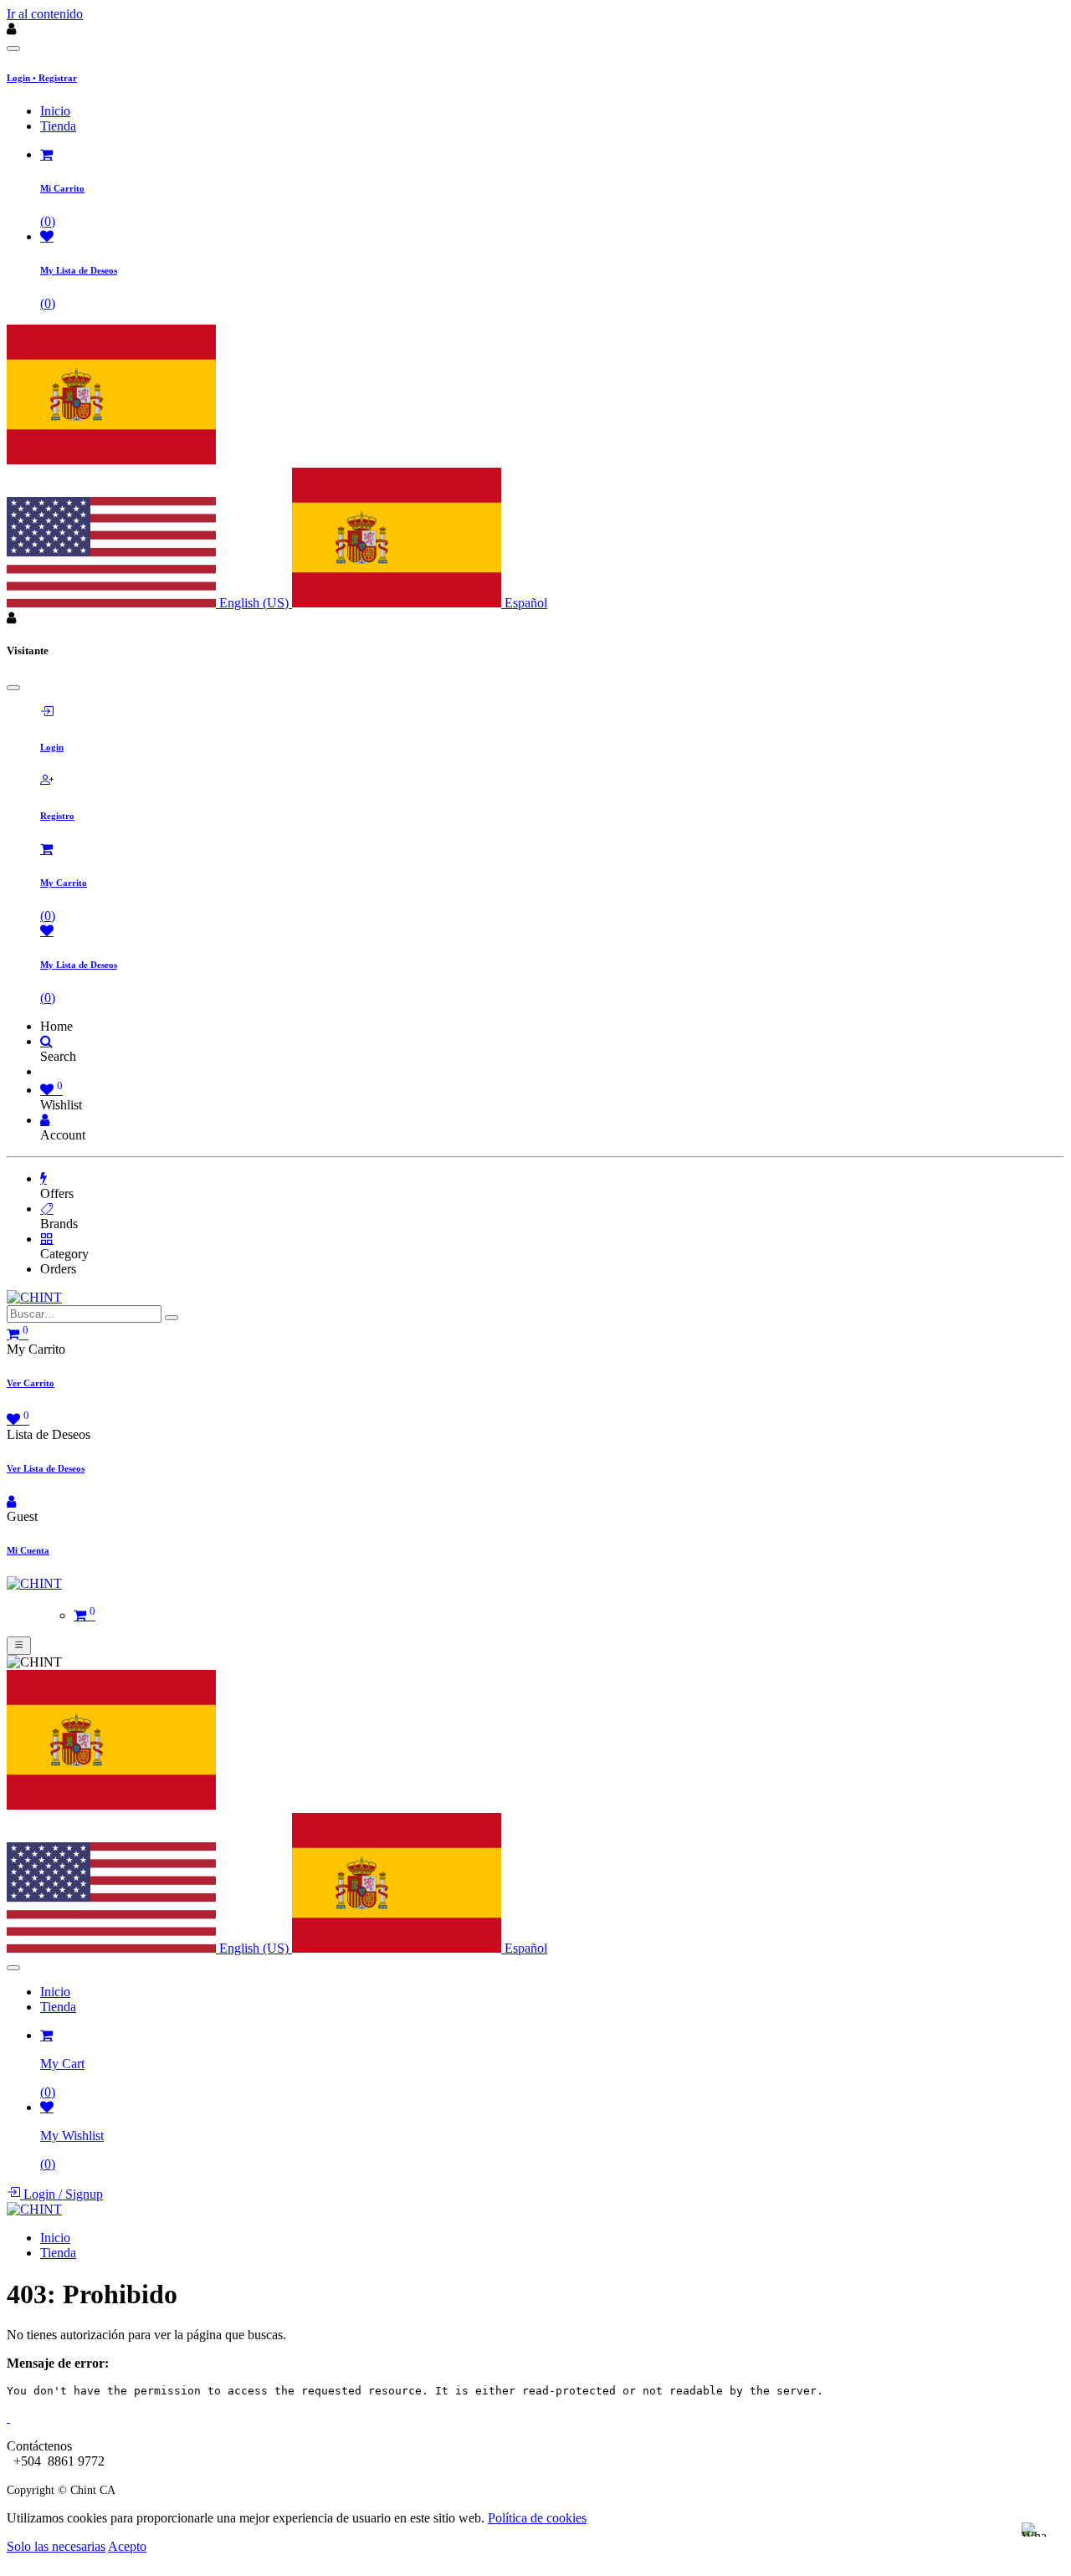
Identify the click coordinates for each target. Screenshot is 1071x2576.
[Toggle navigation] (19, 1646)
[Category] (47, 1239)
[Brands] (47, 1209)
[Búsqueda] (172, 1318)
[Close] (13, 49)
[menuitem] (55, 111)
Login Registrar (42, 78)
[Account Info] (45, 1120)
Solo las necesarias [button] (56, 2546)
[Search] (46, 1041)
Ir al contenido (45, 14)
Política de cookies (537, 2518)
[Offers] (44, 1178)
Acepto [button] (127, 2546)
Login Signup (61, 2194)
